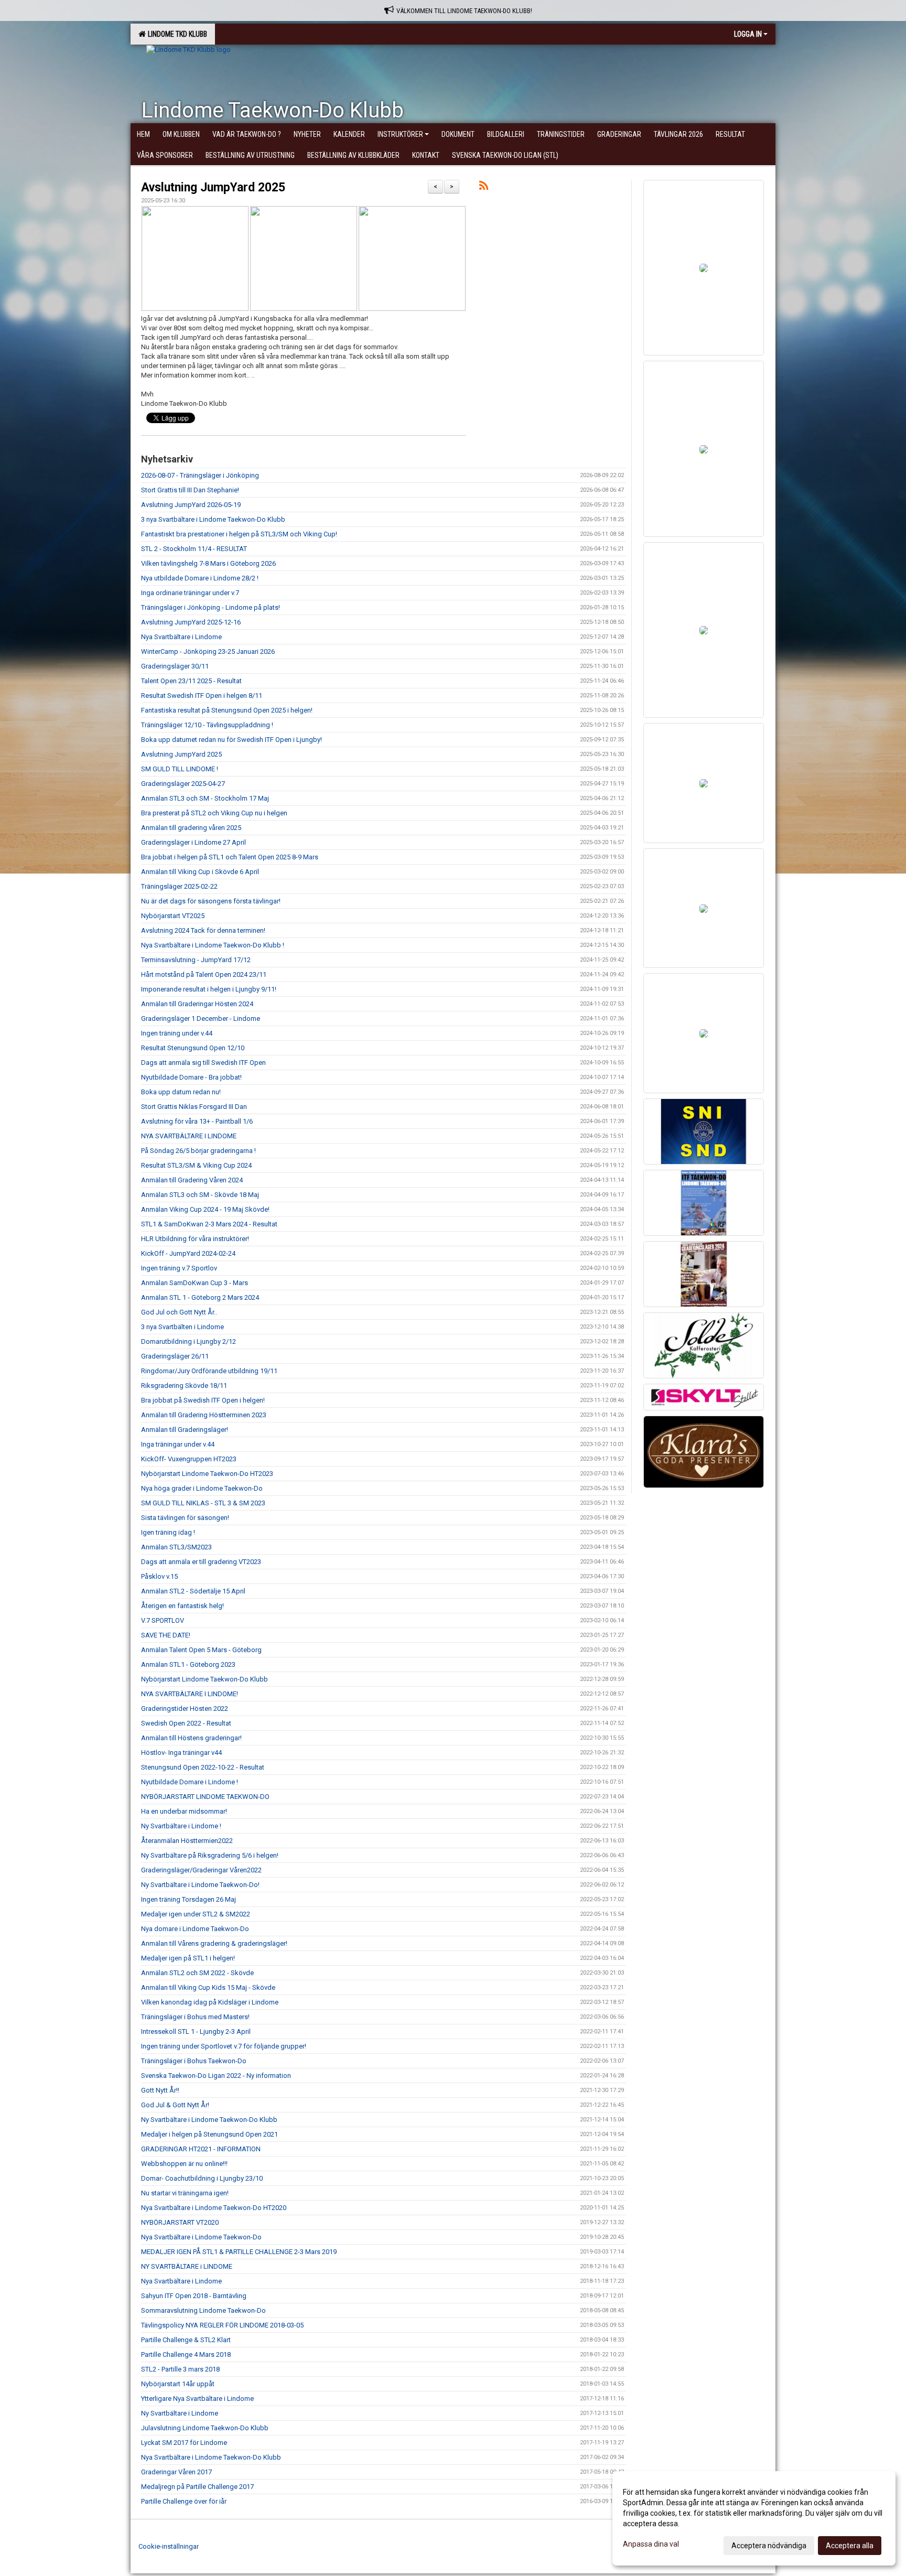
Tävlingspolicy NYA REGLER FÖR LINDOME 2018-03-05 (222, 2325)
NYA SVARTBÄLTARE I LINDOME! (190, 1694)
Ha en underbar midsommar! (184, 1811)
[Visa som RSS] (484, 187)
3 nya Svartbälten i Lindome (182, 1327)
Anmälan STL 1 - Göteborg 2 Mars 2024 (200, 1297)
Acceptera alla (850, 2546)
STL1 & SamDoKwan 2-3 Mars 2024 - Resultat (209, 1224)
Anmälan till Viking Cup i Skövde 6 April (200, 872)
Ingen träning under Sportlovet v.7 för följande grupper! (224, 2046)
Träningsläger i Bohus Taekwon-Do (194, 2061)
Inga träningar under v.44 (178, 1444)
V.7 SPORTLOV (163, 1620)
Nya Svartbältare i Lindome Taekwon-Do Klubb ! (213, 945)
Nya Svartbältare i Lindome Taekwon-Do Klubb (211, 2457)
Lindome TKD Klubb (176, 34)
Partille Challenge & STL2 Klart (186, 2340)
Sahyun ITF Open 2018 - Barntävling (194, 2296)
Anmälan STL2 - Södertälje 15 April (193, 1591)
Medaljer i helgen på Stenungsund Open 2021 (209, 2134)
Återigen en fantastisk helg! (182, 1606)
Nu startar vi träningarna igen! (185, 2193)
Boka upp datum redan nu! (181, 1092)
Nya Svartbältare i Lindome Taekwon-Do (201, 2237)
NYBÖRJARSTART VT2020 (180, 2222)
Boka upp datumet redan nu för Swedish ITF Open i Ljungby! (231, 740)
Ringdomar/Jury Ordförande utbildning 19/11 (209, 1371)
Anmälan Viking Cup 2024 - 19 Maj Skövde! (205, 1209)
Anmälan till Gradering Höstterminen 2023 (204, 1415)
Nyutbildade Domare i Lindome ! (190, 1782)
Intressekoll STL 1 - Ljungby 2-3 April (196, 2031)
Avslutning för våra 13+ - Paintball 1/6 (197, 1121)
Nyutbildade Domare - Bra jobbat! (191, 1077)
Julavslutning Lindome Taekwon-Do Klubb (205, 2428)
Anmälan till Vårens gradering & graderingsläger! (214, 1943)
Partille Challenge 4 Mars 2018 (186, 2354)
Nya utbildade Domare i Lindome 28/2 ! (200, 578)
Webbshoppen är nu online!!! (184, 2164)
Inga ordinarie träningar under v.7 (190, 593)
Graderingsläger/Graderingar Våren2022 (201, 1870)
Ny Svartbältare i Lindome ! (181, 1826)
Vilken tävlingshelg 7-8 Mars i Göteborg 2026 (208, 563)
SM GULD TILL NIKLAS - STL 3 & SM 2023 (203, 1503)
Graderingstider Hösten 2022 (185, 1709)
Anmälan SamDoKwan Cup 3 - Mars (195, 1283)
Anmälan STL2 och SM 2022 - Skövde (197, 1973)
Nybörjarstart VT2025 (173, 916)
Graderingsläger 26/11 (175, 1356)
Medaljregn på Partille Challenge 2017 (197, 2487)
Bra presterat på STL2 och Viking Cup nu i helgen (214, 813)
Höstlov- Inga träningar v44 (181, 1753)
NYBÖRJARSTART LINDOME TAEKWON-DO (205, 1797)
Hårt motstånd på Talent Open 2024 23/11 (204, 974)
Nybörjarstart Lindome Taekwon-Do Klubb (204, 1679)
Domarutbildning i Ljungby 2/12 (188, 1341)
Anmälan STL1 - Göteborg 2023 (188, 1664)
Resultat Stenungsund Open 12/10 (193, 1048)
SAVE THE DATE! (166, 1635)
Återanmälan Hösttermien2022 (187, 1841)
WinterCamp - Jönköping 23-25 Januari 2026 (208, 651)
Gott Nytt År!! (160, 2090)
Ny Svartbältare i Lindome (180, 2413)
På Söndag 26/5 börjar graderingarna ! (198, 1151)
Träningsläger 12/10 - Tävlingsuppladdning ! (207, 725)
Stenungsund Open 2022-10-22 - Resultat (203, 1767)
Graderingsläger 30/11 (175, 666)
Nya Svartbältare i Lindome (181, 637)
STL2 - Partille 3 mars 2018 (180, 2369)
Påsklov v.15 (159, 1576)
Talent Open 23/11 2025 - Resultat (191, 681)
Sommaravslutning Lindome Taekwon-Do (203, 2310)
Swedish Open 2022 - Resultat (186, 1723)
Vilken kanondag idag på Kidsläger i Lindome (210, 2002)
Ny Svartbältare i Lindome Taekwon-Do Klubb (209, 2120)
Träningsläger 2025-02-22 (179, 886)
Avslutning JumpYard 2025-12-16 (191, 622)
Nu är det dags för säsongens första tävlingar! (211, 901)
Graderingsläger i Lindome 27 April (193, 842)
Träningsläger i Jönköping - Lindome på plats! (211, 607)
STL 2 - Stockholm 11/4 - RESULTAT (194, 549)
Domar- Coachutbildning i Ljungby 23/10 (202, 2178)
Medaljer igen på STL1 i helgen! (188, 1958)
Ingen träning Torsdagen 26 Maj (188, 1899)
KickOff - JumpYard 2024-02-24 (188, 1253)
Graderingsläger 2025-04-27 (183, 784)
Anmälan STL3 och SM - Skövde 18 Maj (200, 1195)
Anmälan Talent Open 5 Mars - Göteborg (201, 1650)
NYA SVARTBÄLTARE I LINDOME (189, 1136)
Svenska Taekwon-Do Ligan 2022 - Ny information (216, 2076)
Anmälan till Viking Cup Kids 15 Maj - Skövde (208, 1987)
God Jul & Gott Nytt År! (175, 2105)
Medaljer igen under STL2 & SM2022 (196, 1914)
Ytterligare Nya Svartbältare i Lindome (197, 2399)
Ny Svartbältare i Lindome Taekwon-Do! (200, 1885)
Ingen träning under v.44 (177, 1033)
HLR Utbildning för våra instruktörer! (195, 1239)
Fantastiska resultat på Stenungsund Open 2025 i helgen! (227, 710)
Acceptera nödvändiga (769, 2546)
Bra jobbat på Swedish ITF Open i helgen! (203, 1400)
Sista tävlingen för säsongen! (185, 1518)
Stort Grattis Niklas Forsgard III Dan (194, 1107)
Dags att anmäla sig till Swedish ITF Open (203, 1063)
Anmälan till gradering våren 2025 (191, 828)
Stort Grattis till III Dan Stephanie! (190, 490)
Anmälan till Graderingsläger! (185, 1430)
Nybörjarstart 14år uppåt (178, 2384)
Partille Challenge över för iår (184, 2501)
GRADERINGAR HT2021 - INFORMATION (201, 2149)
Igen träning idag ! (168, 1532)
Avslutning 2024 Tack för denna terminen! (203, 930)
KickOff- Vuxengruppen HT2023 (189, 1459)
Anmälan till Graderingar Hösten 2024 (197, 1004)
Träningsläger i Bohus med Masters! (195, 2017)
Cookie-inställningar (169, 2546)
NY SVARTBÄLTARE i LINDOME (187, 2266)
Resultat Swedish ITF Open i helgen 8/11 (202, 696)
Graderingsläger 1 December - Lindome (201, 1018)
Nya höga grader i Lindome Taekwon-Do (202, 1488)
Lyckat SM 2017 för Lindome (184, 2443)
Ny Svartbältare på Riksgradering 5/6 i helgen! (210, 1855)
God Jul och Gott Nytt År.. (179, 1312)
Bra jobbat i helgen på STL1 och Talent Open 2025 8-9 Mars (230, 857)
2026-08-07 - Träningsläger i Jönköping (200, 475)
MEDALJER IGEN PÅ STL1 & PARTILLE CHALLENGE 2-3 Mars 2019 (239, 2252)
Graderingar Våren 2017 (176, 2472)
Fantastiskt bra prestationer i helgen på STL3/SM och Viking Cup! (239, 534)
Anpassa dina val (651, 2544)
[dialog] (754, 2518)
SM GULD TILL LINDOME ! (180, 769)
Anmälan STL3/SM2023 (176, 1547)
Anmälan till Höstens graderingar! (191, 1738)
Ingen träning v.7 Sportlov (179, 1268)
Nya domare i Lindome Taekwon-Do (195, 1929)
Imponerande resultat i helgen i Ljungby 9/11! (209, 989)
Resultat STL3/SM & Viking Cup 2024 (196, 1165)
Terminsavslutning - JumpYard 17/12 (196, 960)
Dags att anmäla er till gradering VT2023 (201, 1562)
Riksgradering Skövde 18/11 (184, 1386)
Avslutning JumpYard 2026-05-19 (191, 505)
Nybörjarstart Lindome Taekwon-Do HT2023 (207, 1474)
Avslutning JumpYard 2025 (213, 187)
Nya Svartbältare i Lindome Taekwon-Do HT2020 (214, 2208)
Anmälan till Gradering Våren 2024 (192, 1180)
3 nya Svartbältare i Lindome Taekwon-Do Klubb (213, 519)
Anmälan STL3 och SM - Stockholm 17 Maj (205, 798)
